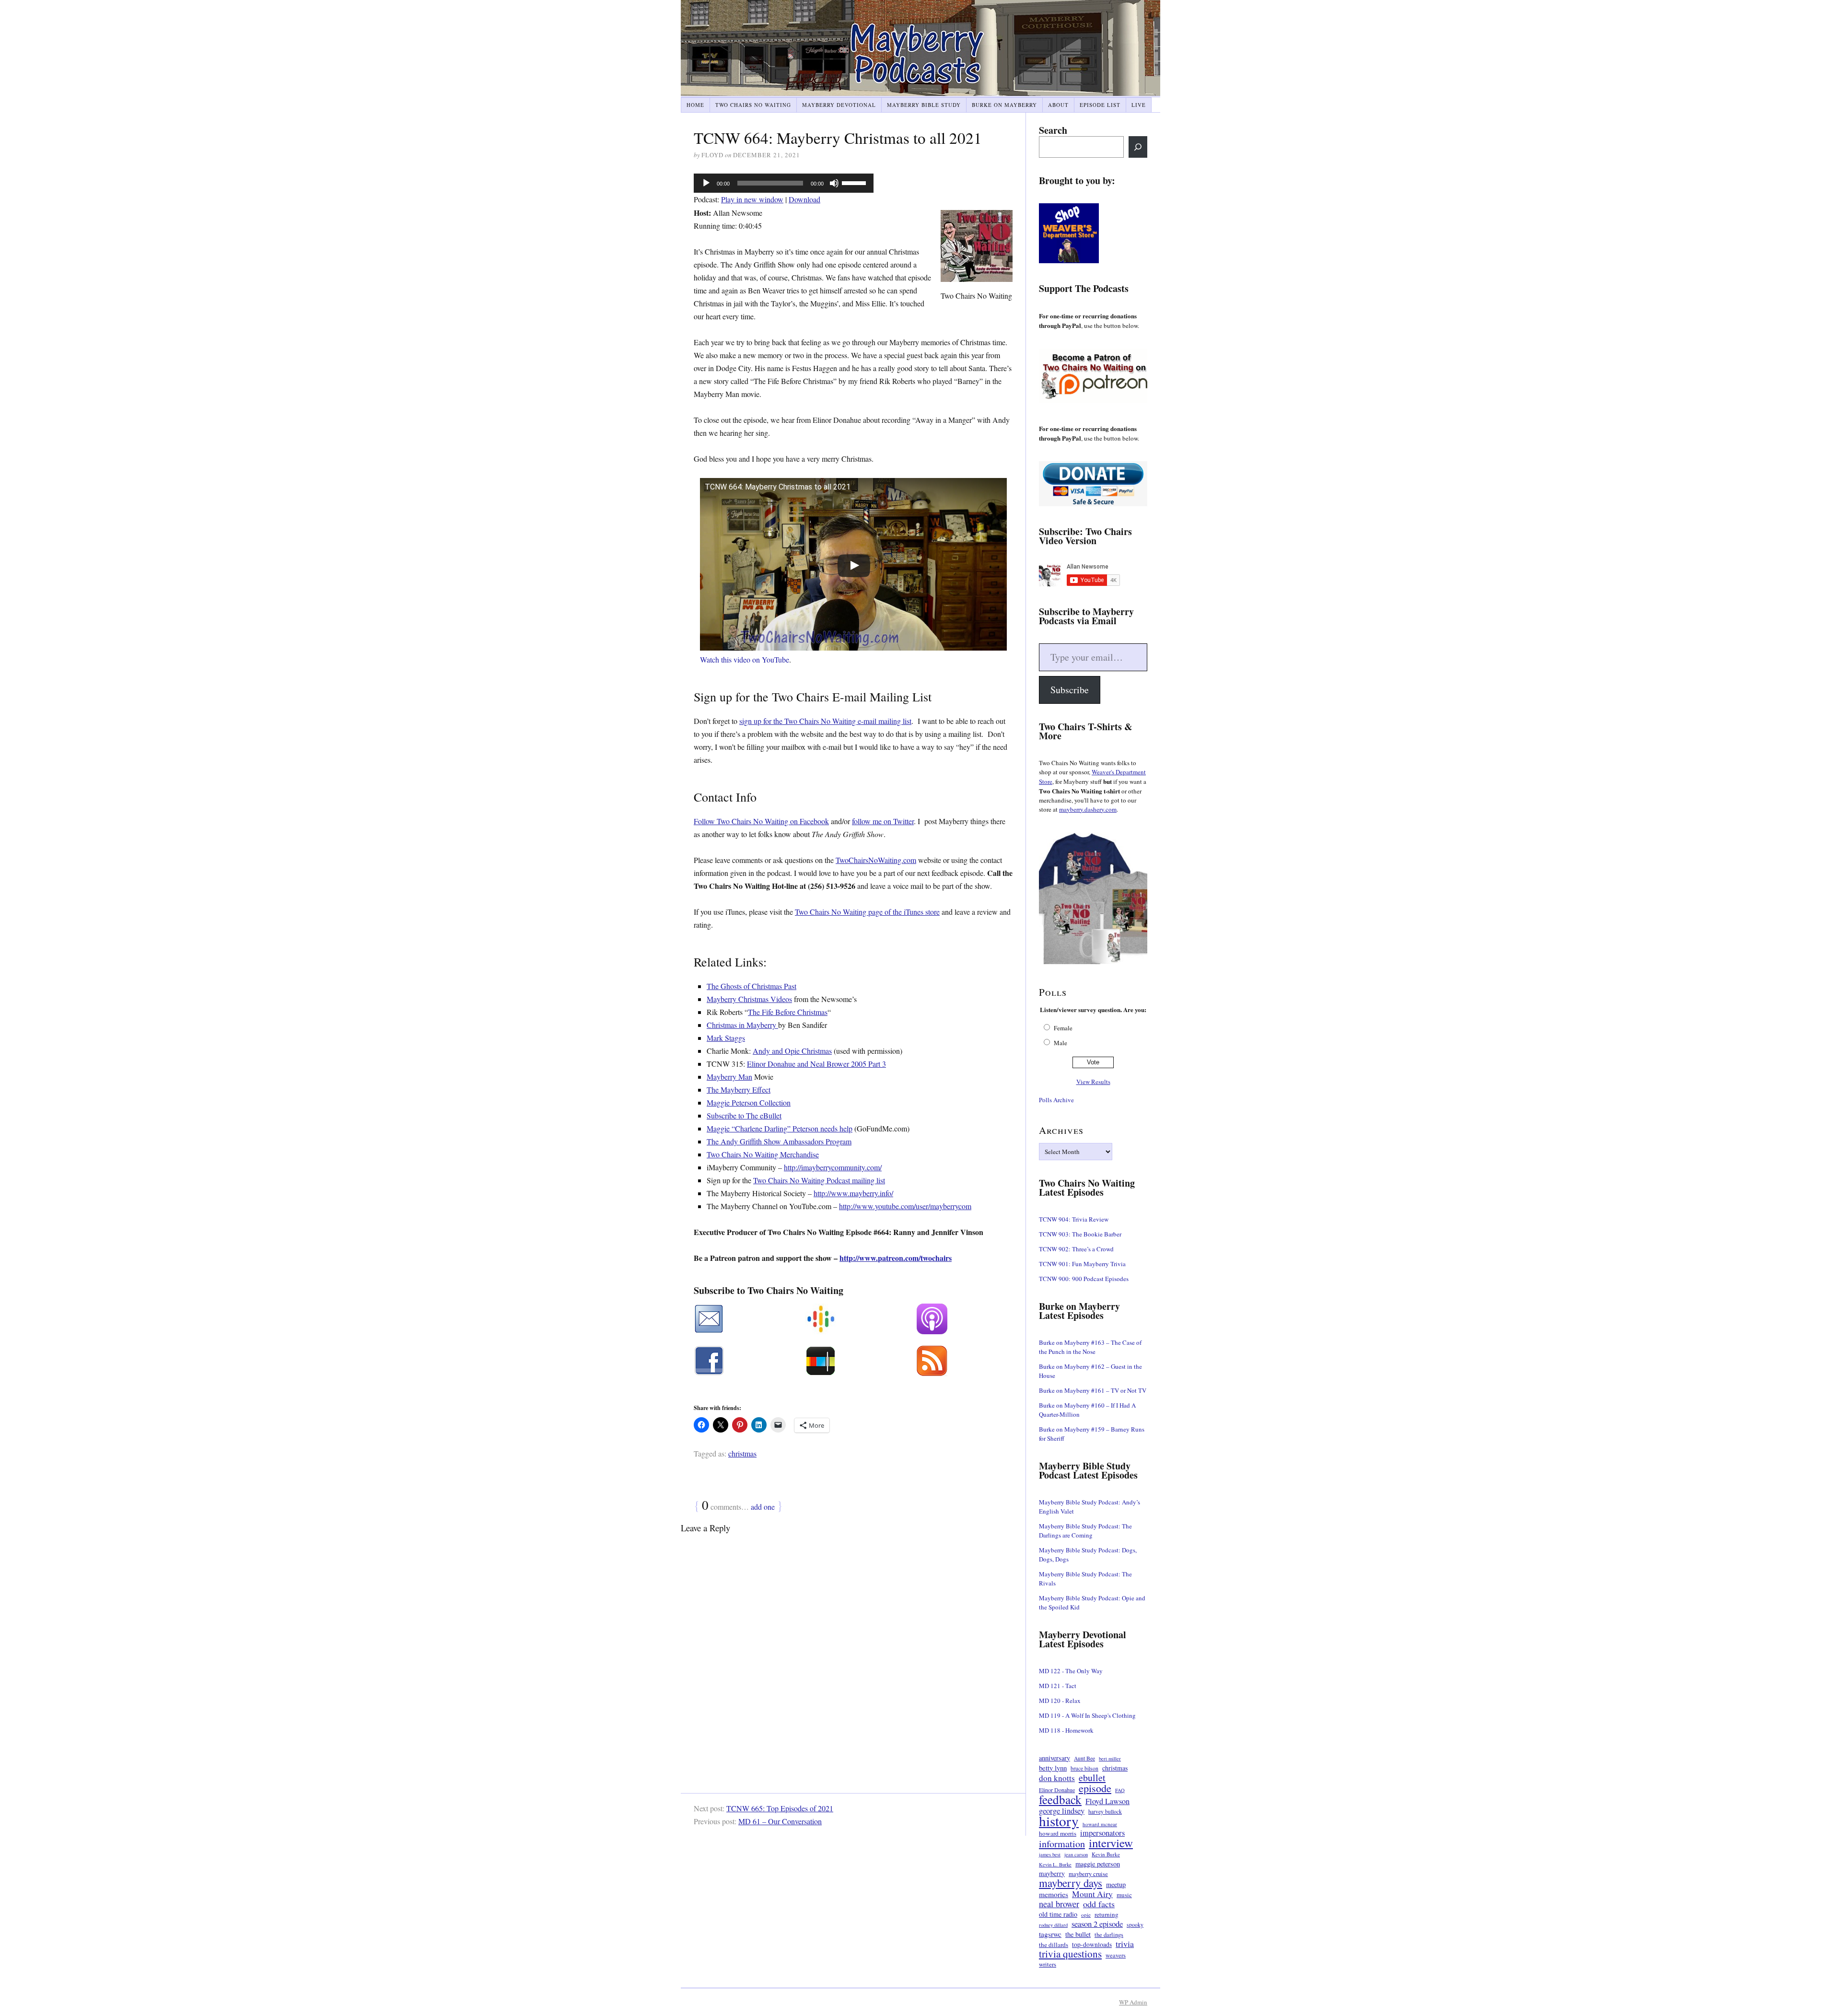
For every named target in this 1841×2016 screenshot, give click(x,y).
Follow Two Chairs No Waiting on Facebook (761, 821)
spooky (1135, 1925)
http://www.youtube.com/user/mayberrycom (905, 1206)
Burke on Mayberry (1004, 105)
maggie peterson (1098, 1864)
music (1124, 1895)
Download (804, 199)
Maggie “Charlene (735, 1128)
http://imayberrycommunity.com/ (833, 1167)
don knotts (1057, 1778)
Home (695, 105)
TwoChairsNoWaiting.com (876, 860)
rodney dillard (1053, 1925)
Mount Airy (1092, 1894)
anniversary (1054, 1758)
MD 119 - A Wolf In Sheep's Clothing (1087, 1715)
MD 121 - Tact (1058, 1686)
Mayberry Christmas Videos (749, 999)
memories (1054, 1894)
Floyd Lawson (1107, 1801)
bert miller (1110, 1759)
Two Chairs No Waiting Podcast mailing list (819, 1180)
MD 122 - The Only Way (1071, 1671)
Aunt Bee (1084, 1758)
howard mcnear (1100, 1824)
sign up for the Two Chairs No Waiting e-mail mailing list (825, 721)
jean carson (1076, 1854)
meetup (1116, 1884)
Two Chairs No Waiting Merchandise (763, 1154)
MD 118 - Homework (1066, 1730)
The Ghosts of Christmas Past (752, 986)
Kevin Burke (1106, 1854)
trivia (1125, 1944)
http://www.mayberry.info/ (853, 1193)
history (1059, 1821)
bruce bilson (1084, 1768)
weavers (1116, 1955)
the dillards (1054, 1945)
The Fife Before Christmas (788, 1012)
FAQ (1120, 1790)
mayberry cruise (1088, 1874)
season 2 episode (1097, 1924)
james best (1050, 1854)
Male (1060, 1043)
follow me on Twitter (883, 821)
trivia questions (1070, 1954)
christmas (742, 1453)
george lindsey (1062, 1811)
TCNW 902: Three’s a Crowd (1076, 1249)
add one (763, 1507)
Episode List (1100, 105)
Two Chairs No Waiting (753, 105)
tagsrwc (1050, 1934)
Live (1139, 105)
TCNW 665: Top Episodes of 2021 (780, 1808)
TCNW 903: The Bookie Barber (1080, 1234)
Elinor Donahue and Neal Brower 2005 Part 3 (816, 1064)
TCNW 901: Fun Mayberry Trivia (1082, 1264)
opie (1086, 1915)
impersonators (1102, 1833)
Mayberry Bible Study (924, 105)
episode (1095, 1788)
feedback (1060, 1800)
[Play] (706, 183)
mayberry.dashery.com (1088, 809)
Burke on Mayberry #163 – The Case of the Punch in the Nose (1090, 1347)
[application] (784, 183)
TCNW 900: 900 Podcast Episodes (1084, 1279)
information (1062, 1844)
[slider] (855, 182)
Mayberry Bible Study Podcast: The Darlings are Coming (1085, 1531)
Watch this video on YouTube (745, 659)
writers (1048, 1964)
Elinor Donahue (1057, 1790)
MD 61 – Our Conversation (780, 1821)
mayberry (1052, 1874)
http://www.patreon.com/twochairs (896, 1258)
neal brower (1059, 1904)
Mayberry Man (729, 1077)
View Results (1093, 1082)
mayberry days (1071, 1883)
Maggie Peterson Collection (749, 1102)
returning (1107, 1914)
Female (1063, 1028)
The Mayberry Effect (739, 1090)
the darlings (1109, 1935)
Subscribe (1070, 690)
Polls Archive (1056, 1100)
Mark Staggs (726, 1038)
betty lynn (1053, 1768)
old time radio (1058, 1914)
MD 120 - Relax (1060, 1701)
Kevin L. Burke (1055, 1865)
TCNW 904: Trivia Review (1074, 1219)
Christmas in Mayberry (742, 1025)
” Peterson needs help (820, 1128)
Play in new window (752, 199)
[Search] (1138, 147)
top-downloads (1092, 1945)
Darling (776, 1128)
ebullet (1092, 1777)
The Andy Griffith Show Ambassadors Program (779, 1141)
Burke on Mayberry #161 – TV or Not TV (1093, 1390)
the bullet (1078, 1934)
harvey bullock (1105, 1812)
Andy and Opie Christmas (792, 1051)
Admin (1133, 2002)
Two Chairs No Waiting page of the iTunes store (867, 912)
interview (1111, 1843)
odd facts (1099, 1904)
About (1058, 105)
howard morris (1058, 1833)
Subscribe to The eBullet (744, 1115)
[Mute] (834, 183)
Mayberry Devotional (839, 105)
